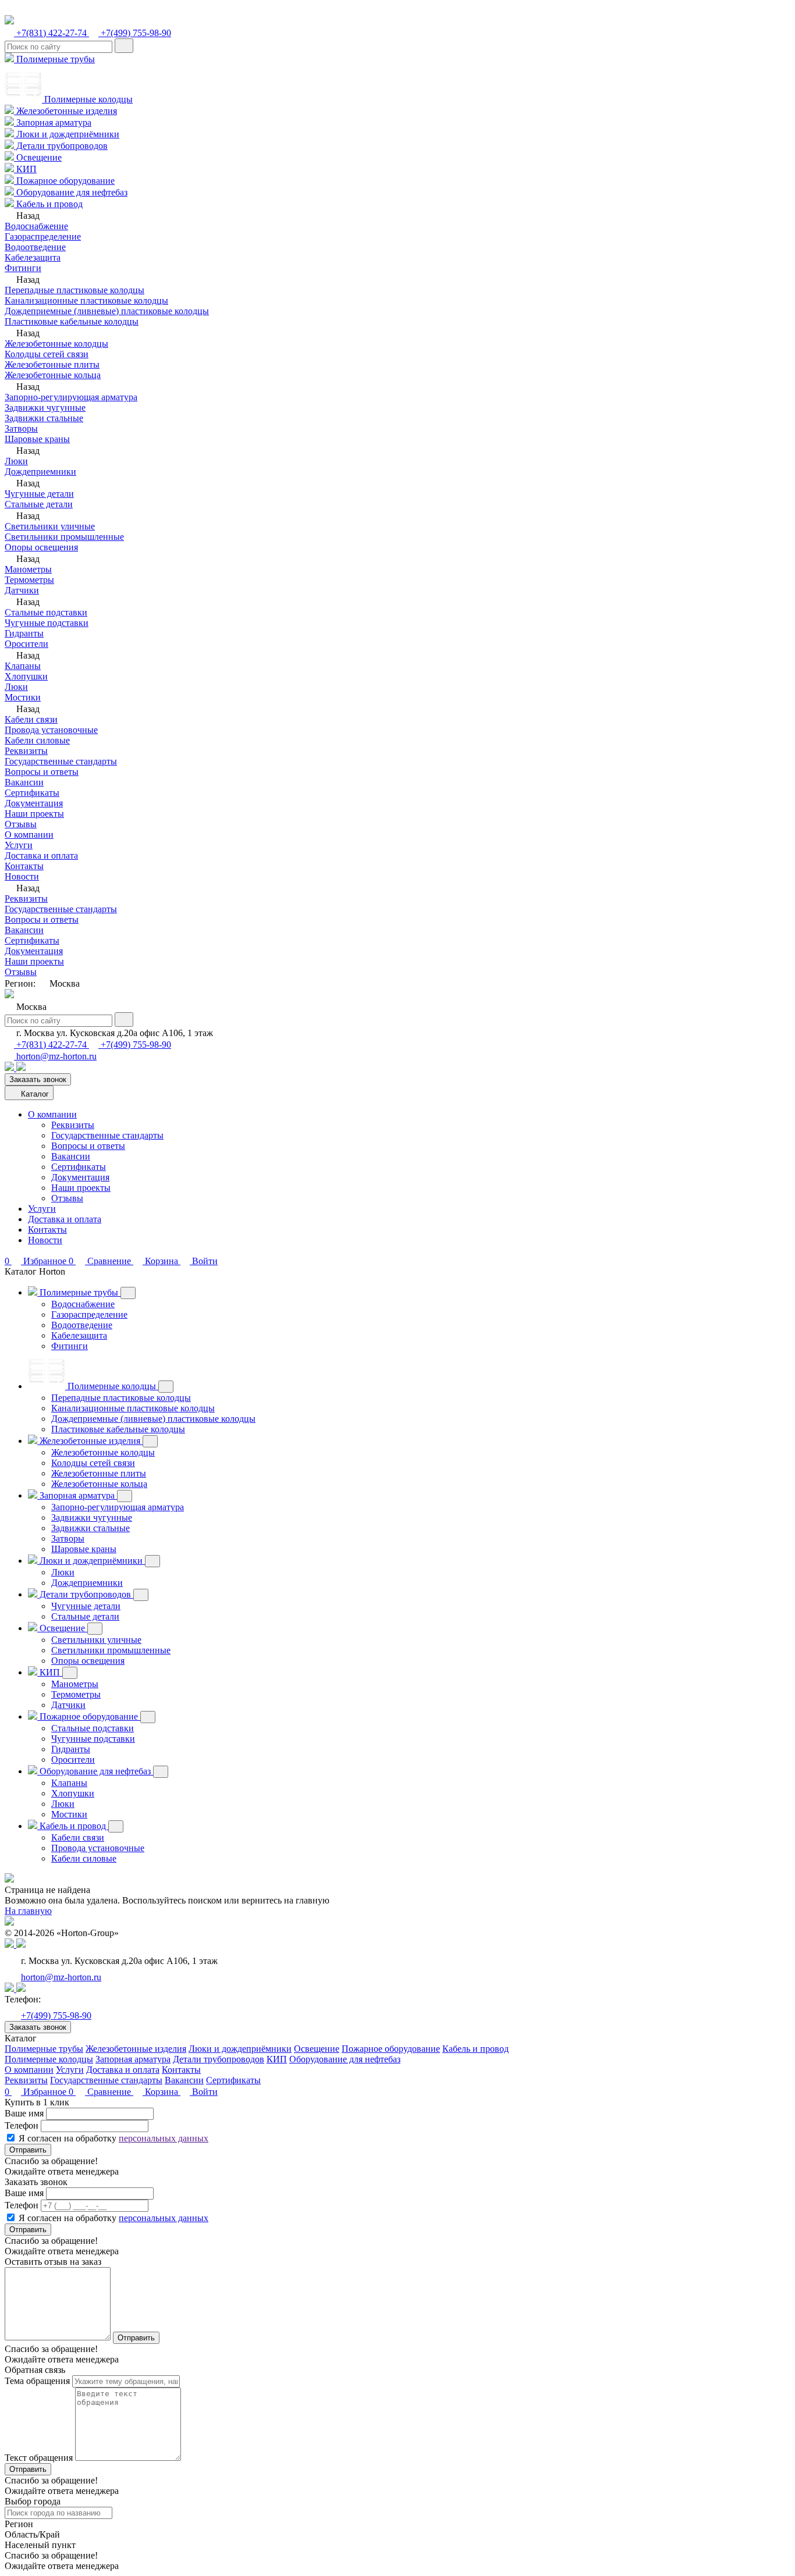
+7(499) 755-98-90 (135, 33)
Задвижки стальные (44, 418)
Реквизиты (26, 751)
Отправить (28, 2150)
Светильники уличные (50, 526)
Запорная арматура (53, 122)
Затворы (21, 428)
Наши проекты (34, 814)
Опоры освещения (41, 547)
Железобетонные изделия (65, 111)
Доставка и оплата (41, 855)
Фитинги (23, 268)
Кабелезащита (33, 257)
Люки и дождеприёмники (67, 134)
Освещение (38, 157)
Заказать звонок (38, 1079)
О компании (29, 835)
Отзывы (21, 824)
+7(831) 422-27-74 (52, 33)
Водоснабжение (36, 226)
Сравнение (101, 2092)
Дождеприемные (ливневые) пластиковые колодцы (107, 311)
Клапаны (23, 666)
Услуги (19, 845)
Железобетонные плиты (52, 364)
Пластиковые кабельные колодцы (72, 321)
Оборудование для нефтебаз (71, 192)
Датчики (22, 590)
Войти (204, 2092)
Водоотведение (35, 247)
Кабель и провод (48, 204)
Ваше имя (24, 2113)
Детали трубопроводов (61, 146)
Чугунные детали (39, 494)
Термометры (29, 580)
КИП (25, 169)
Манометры (28, 569)
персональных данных (164, 2138)
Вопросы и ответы (42, 772)
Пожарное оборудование (64, 181)
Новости (22, 876)
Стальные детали (39, 504)
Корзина (162, 2092)
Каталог (34, 1094)
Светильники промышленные (64, 537)
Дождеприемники (40, 472)
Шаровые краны (37, 439)
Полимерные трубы (54, 59)
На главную (28, 1911)
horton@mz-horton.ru (55, 1056)
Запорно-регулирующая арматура (71, 397)
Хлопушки (26, 676)
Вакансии (24, 782)
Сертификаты (32, 793)
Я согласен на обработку (113, 2138)
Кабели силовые (37, 740)
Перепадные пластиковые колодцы (74, 290)
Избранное (37, 2092)
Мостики (23, 697)
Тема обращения (37, 2381)
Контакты (24, 866)
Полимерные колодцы (87, 99)
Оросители (26, 644)
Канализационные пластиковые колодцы (86, 300)
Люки (16, 461)
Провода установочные (51, 730)
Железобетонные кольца (53, 375)
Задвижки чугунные (45, 408)
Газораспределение (43, 236)
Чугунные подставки (47, 623)
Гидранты (24, 633)
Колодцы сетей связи (47, 354)
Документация (34, 803)
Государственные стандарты (61, 761)
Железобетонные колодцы (56, 344)
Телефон (22, 2125)
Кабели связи (31, 719)
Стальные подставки (46, 612)
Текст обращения (39, 2458)
